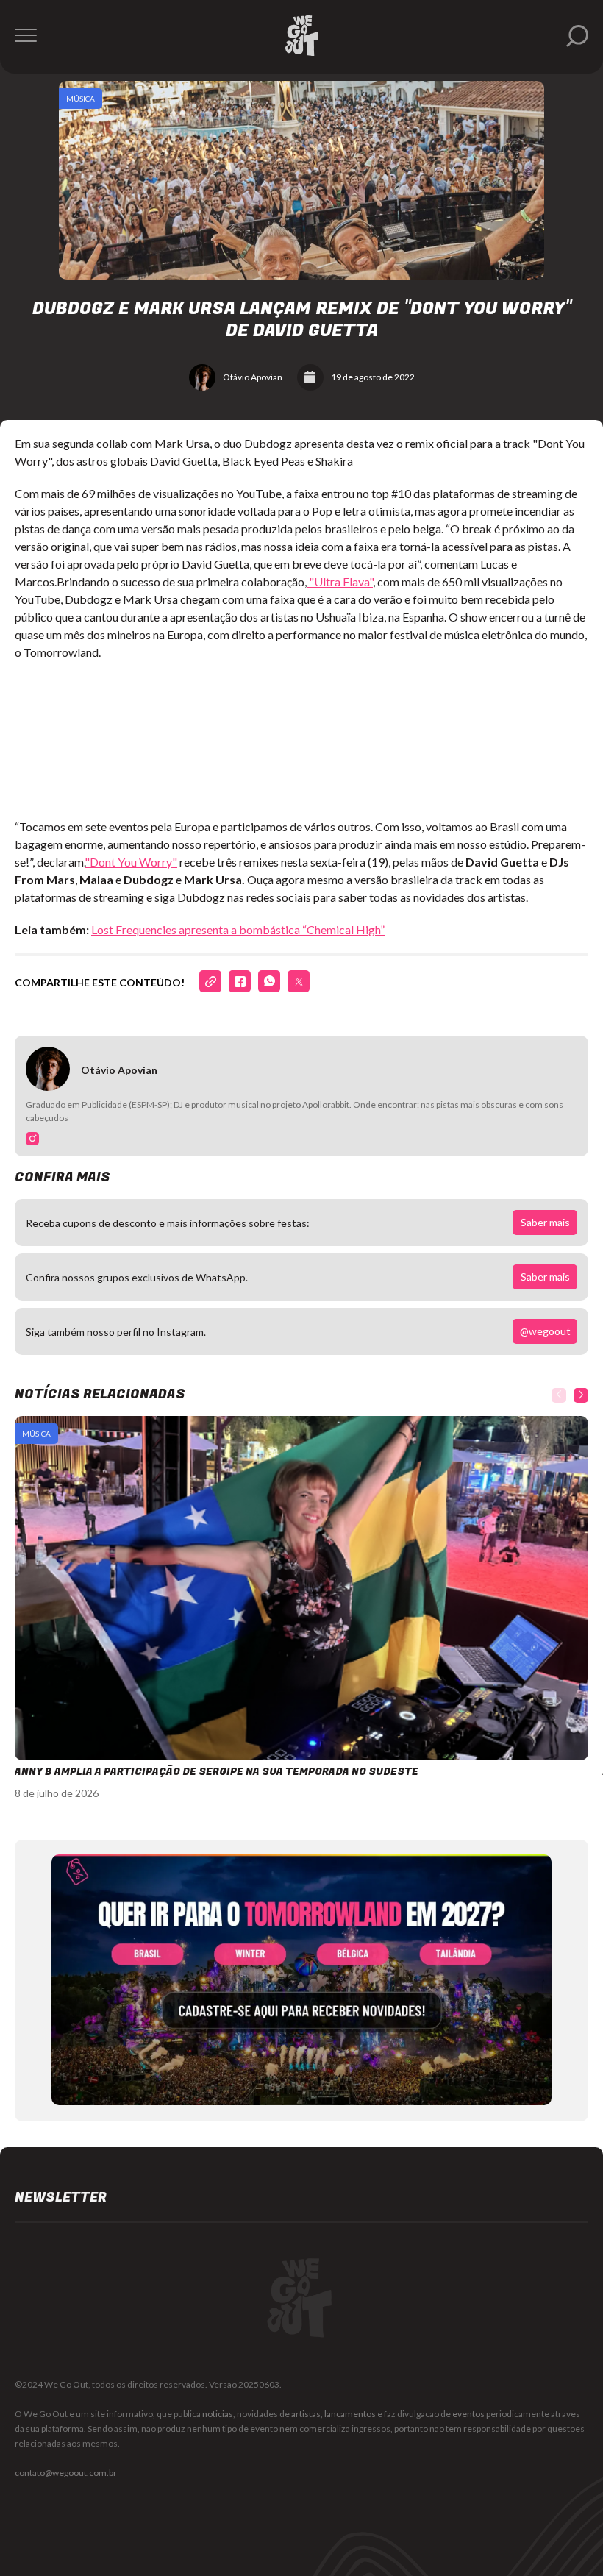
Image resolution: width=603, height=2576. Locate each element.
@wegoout (545, 1331)
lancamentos (350, 2414)
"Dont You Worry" (131, 862)
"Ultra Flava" (340, 581)
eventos (468, 2414)
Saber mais (545, 1222)
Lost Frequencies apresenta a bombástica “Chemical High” (238, 929)
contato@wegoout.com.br (66, 2473)
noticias (218, 2414)
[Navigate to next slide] (581, 1395)
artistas (306, 2414)
